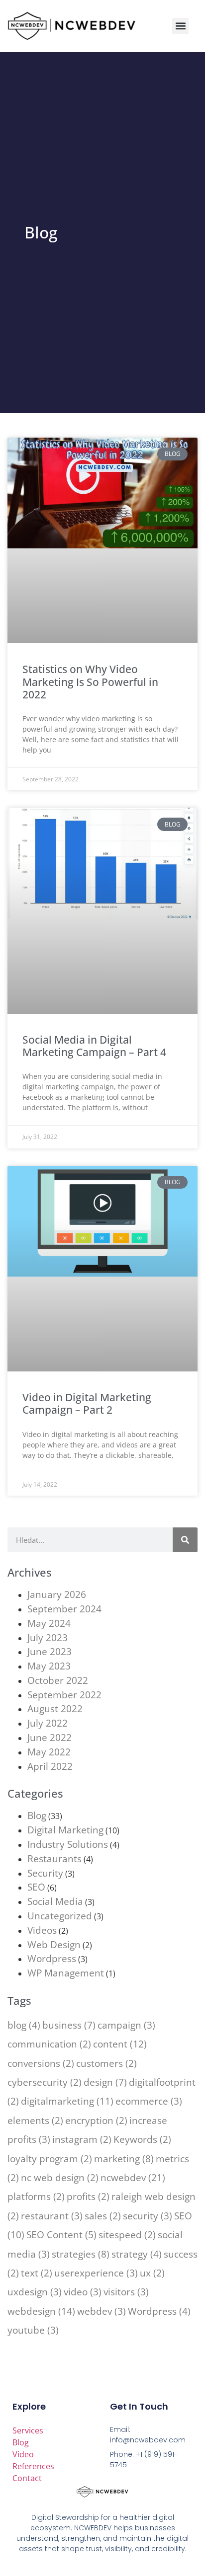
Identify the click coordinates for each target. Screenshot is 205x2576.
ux (152, 2273)
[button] (180, 26)
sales (103, 2216)
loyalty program (50, 2159)
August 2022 (55, 1708)
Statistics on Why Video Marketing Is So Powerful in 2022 (90, 682)
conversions (41, 2063)
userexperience (96, 2273)
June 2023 (50, 1651)
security (148, 2216)
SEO (36, 1887)
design (105, 2082)
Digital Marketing (65, 1830)
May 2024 (49, 1623)
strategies (81, 2254)
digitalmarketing (67, 2101)
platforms (36, 2196)
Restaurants (54, 1858)
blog (24, 2025)
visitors (126, 2292)
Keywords (142, 2139)
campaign (126, 2025)
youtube (33, 2330)
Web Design (54, 1944)
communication (49, 2044)
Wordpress (52, 1958)
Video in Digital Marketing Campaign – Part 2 (87, 1403)
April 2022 (50, 1766)
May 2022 (49, 1752)
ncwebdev (133, 2177)
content (120, 2044)
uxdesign (35, 2292)
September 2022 (64, 1695)
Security (45, 1873)
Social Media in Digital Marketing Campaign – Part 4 (94, 1046)
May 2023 (49, 1666)
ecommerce (149, 2101)
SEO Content (61, 2235)
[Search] (185, 1540)
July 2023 (48, 1637)
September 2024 (64, 1609)
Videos (42, 1930)
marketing (124, 2159)
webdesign (41, 2311)
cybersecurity (45, 2082)
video (83, 2292)
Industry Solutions (68, 1844)
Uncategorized (60, 1916)
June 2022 (50, 1737)
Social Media (55, 1901)
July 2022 (48, 1723)
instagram (82, 2139)
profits (88, 2196)
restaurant (52, 2216)
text (37, 2273)
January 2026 (57, 1594)
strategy (137, 2254)
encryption (96, 2120)
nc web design (60, 2177)
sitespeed (127, 2235)
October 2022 (58, 1680)
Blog (37, 1815)
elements (35, 2120)
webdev (102, 2311)
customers (106, 2063)
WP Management (66, 1973)
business (69, 2025)
